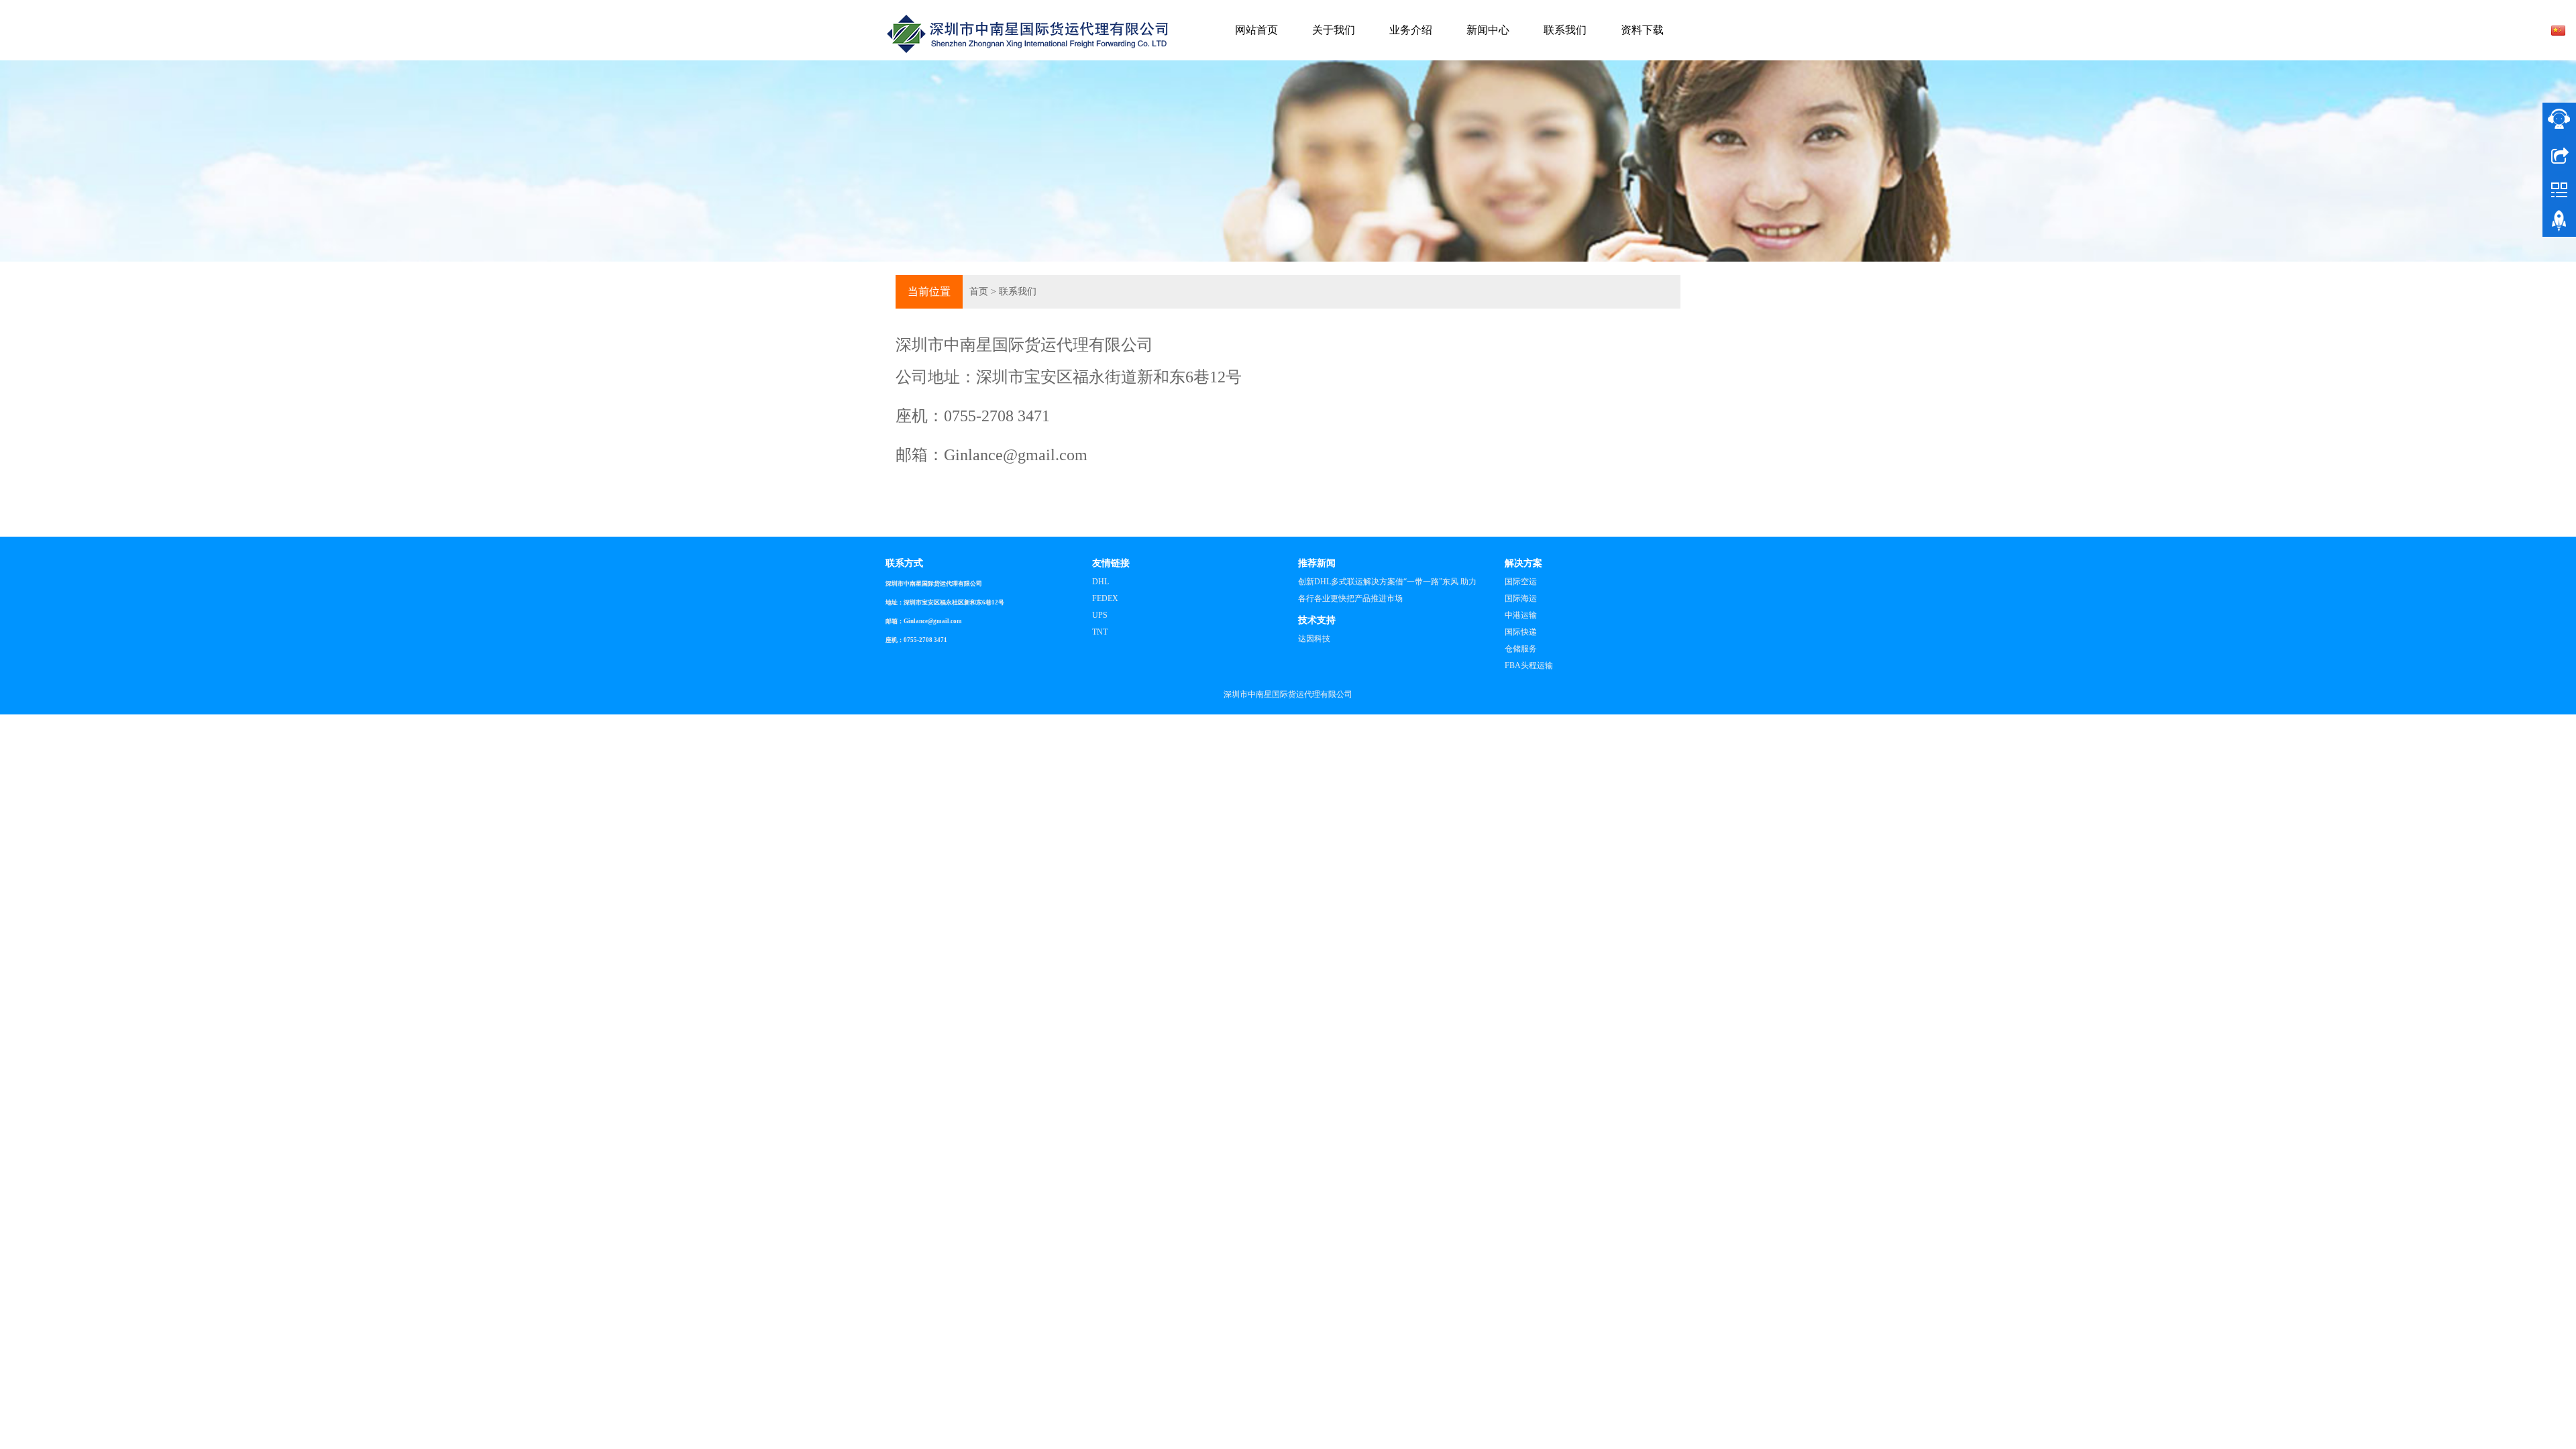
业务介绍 (1411, 30)
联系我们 (1565, 30)
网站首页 (1256, 30)
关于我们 (1334, 30)
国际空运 (1521, 582)
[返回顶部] (2559, 223)
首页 (979, 291)
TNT (1100, 632)
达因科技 (1314, 639)
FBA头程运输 (1529, 665)
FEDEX (1105, 598)
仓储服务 (1521, 649)
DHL (1101, 582)
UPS (1100, 615)
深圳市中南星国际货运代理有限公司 (1288, 694)
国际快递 (1521, 632)
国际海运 (1521, 598)
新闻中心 (1488, 30)
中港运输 (1521, 615)
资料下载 (1642, 30)
